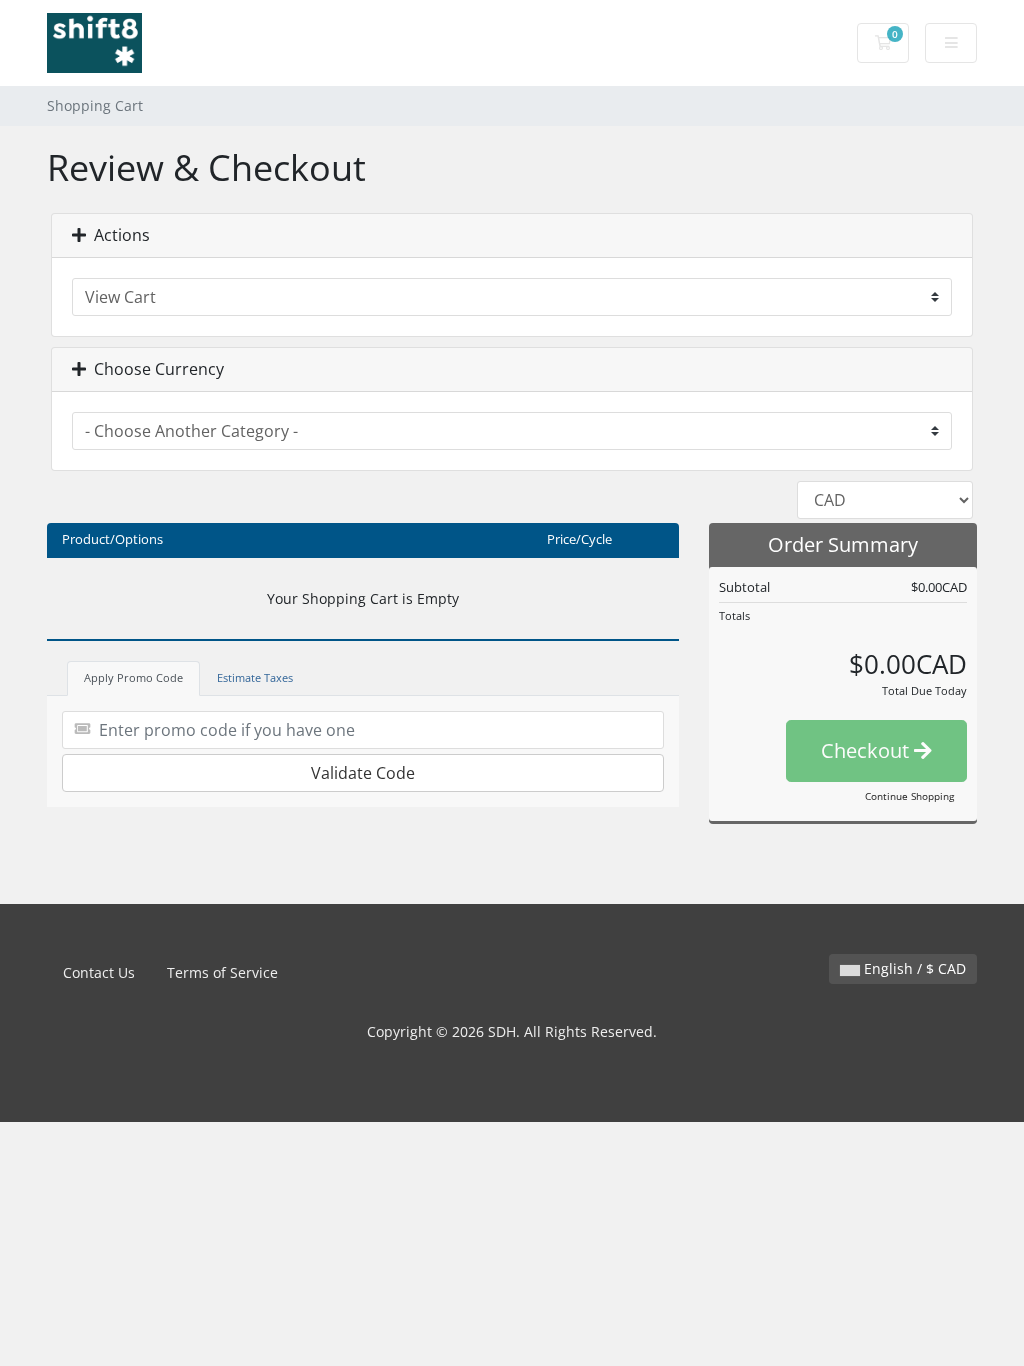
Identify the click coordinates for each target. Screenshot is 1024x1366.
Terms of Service (222, 972)
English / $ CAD (913, 968)
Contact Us (99, 972)
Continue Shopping (909, 796)
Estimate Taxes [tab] (255, 677)
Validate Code (363, 773)
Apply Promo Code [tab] (133, 677)
